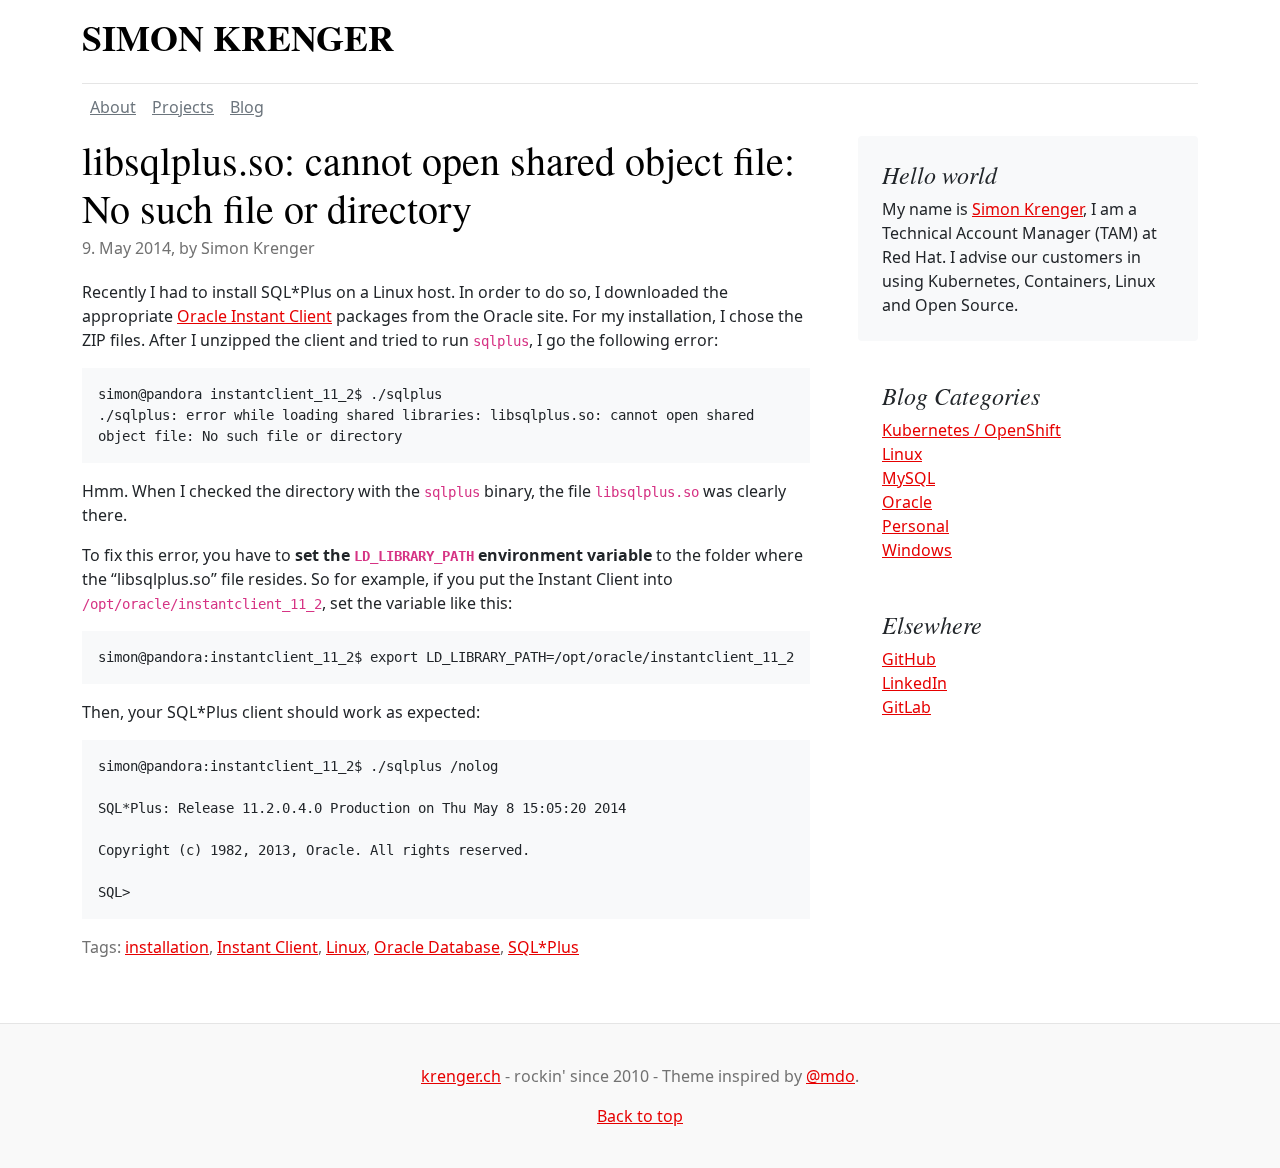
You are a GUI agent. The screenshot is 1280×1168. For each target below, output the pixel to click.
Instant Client (267, 947)
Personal (915, 526)
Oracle (907, 502)
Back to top (640, 1116)
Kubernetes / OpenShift (971, 430)
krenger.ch (461, 1076)
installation (167, 947)
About (113, 107)
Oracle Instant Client (254, 316)
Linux (346, 947)
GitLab (906, 707)
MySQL (908, 478)
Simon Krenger (238, 37)
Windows (917, 550)
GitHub (909, 659)
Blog (247, 107)
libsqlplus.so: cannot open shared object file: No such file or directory (438, 183)
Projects (183, 107)
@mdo (830, 1076)
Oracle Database (437, 947)
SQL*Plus (543, 947)
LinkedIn (914, 683)
